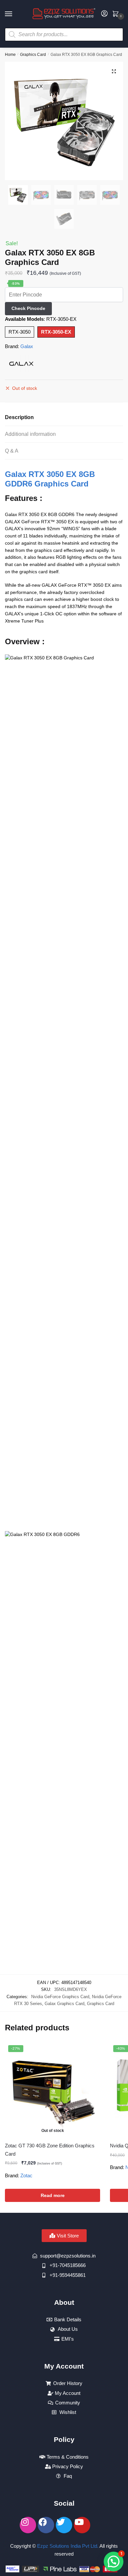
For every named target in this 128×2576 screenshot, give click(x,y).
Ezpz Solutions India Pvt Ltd (67, 2546)
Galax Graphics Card (64, 2004)
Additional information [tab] (30, 434)
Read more (53, 2195)
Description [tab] (19, 417)
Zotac (26, 2175)
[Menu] (15, 14)
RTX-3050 (20, 332)
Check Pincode (28, 308)
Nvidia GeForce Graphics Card (60, 1997)
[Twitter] (64, 2525)
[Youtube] (82, 2525)
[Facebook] (46, 2525)
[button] (114, 71)
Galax (27, 346)
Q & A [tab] (12, 451)
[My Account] (104, 14)
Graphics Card (33, 55)
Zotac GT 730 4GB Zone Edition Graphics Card (50, 2150)
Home (10, 55)
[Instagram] (28, 2525)
